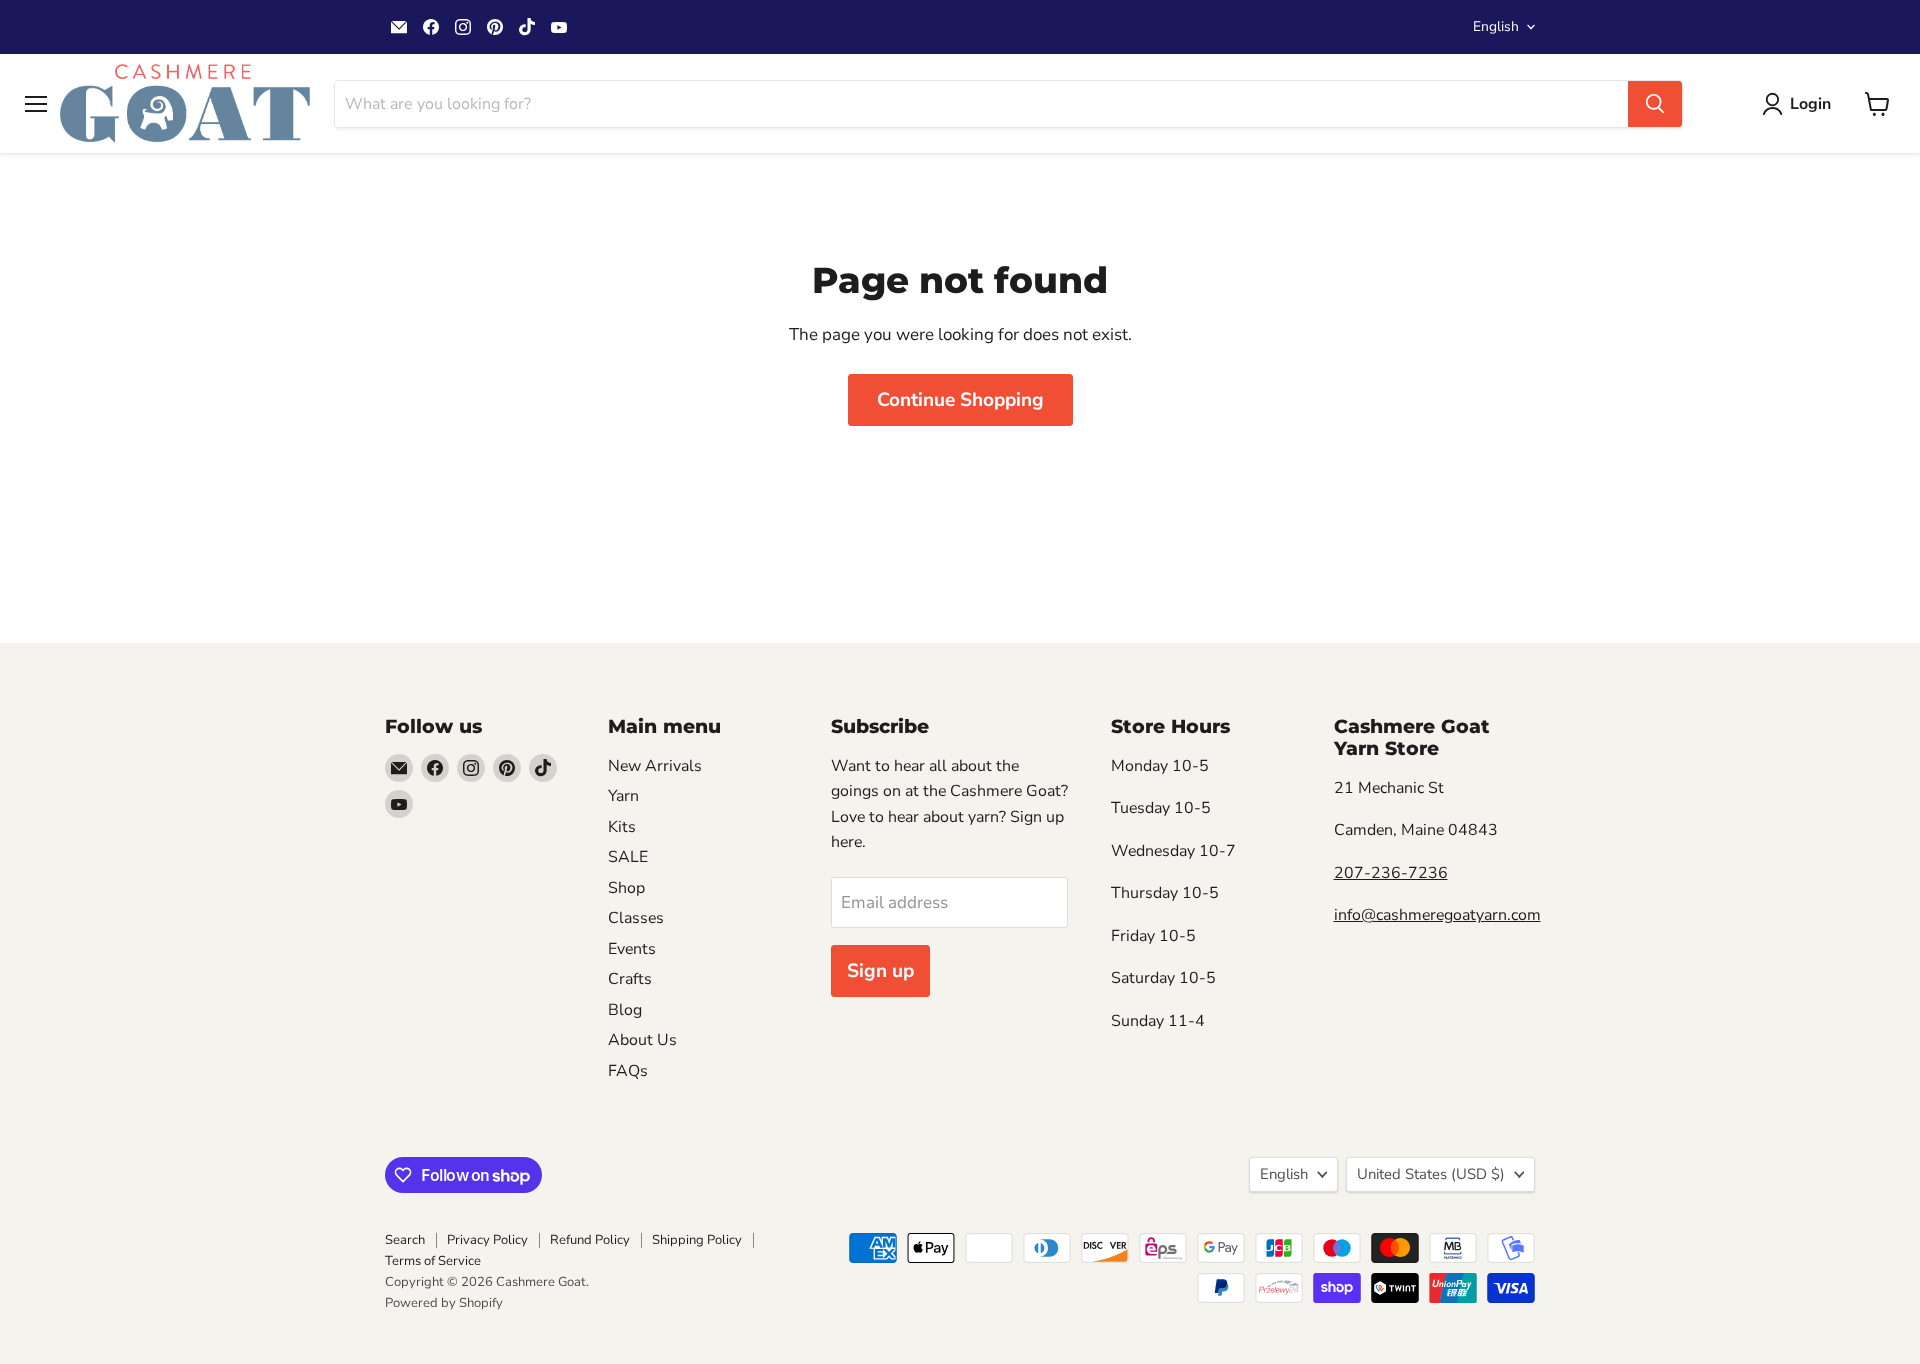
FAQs (628, 1071)
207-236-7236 (1391, 873)
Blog (625, 1010)
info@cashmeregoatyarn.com (1437, 915)
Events (632, 949)
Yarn (623, 796)
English (1496, 26)
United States (1431, 1174)
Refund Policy (590, 1240)
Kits (622, 827)
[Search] (1655, 104)
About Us (642, 1040)
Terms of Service (433, 1261)
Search (405, 1240)
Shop (626, 888)
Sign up (880, 971)
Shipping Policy (697, 1240)
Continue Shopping (960, 400)
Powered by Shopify (444, 1303)
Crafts (630, 979)
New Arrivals (655, 766)
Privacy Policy (487, 1240)
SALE (628, 857)
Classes (636, 918)
